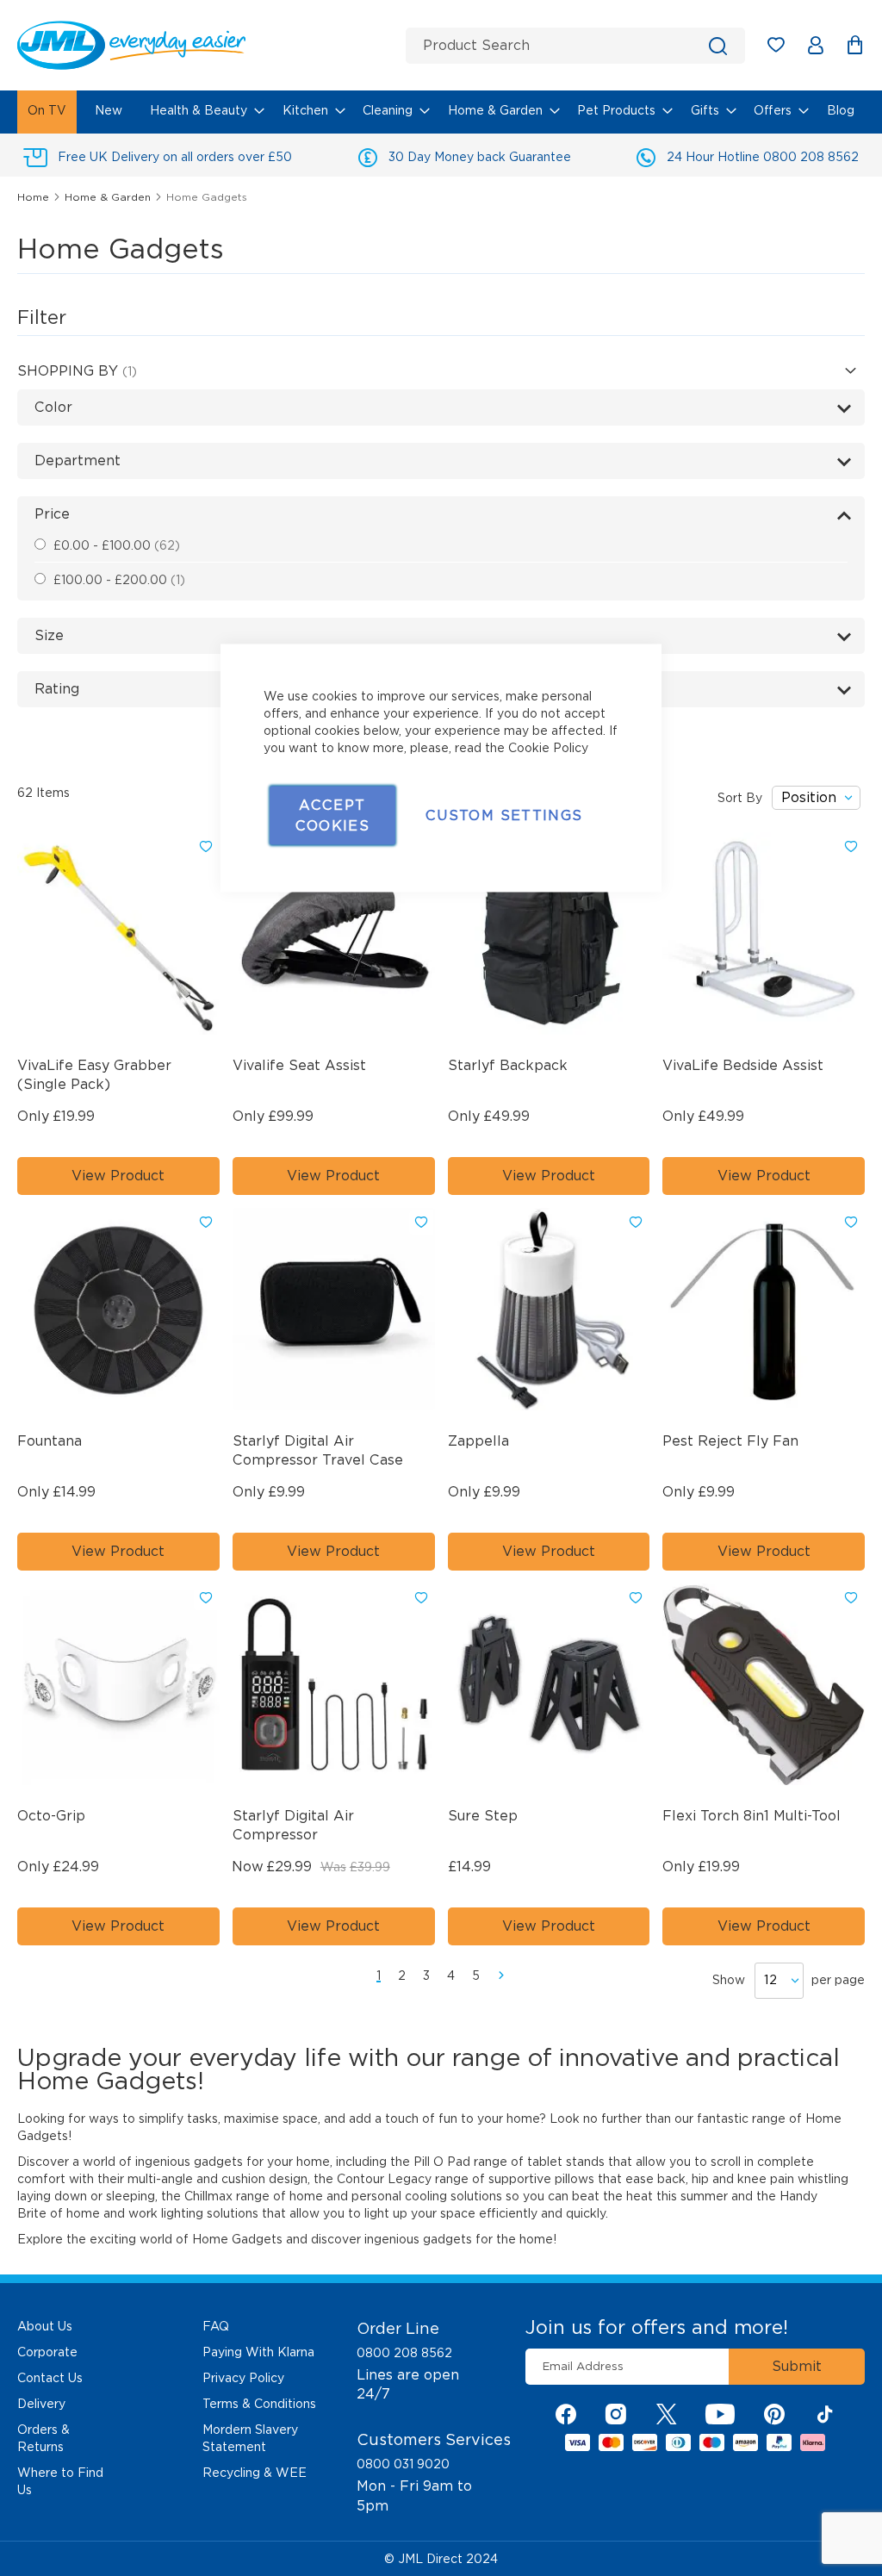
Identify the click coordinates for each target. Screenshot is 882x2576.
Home (35, 197)
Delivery (41, 2404)
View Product (118, 1176)
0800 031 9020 (403, 2464)
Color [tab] (53, 407)
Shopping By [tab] (70, 371)
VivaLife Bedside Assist (743, 1065)
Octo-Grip (51, 1816)
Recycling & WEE (255, 2473)
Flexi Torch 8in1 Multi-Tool (752, 1816)
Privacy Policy (243, 2378)
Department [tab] (78, 460)
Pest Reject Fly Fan (730, 1441)
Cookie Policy (548, 748)
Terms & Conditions (259, 2404)
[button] (206, 847)
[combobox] (575, 46)
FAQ (216, 2326)
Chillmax (208, 2196)
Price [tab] (52, 514)
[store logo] (205, 45)
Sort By (740, 798)
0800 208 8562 (404, 2353)
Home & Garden (109, 197)
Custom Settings (504, 815)
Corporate (47, 2352)
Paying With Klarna (258, 2352)
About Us (45, 2326)
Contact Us (50, 2378)
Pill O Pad (442, 2162)
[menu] (441, 112)
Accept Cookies (332, 815)
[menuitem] (47, 112)
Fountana (50, 1441)
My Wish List (784, 48)
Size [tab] (49, 635)
